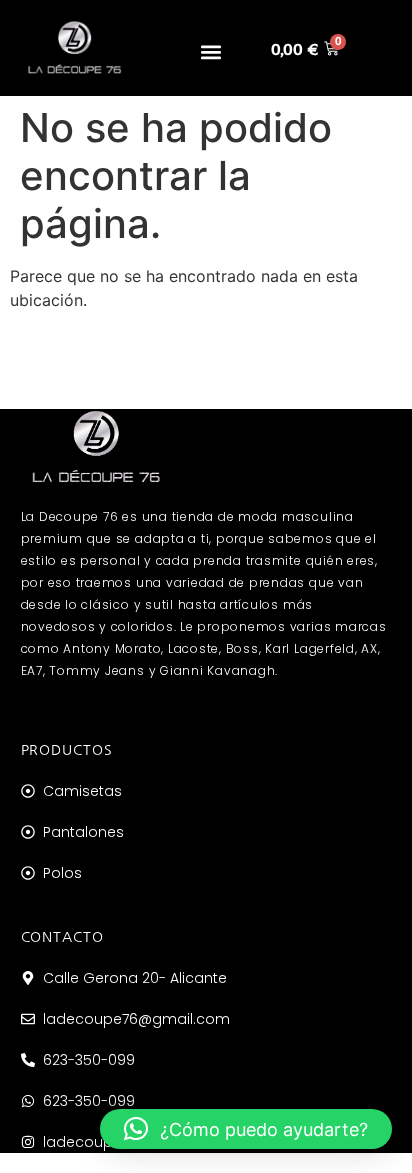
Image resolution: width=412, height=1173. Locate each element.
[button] (210, 52)
